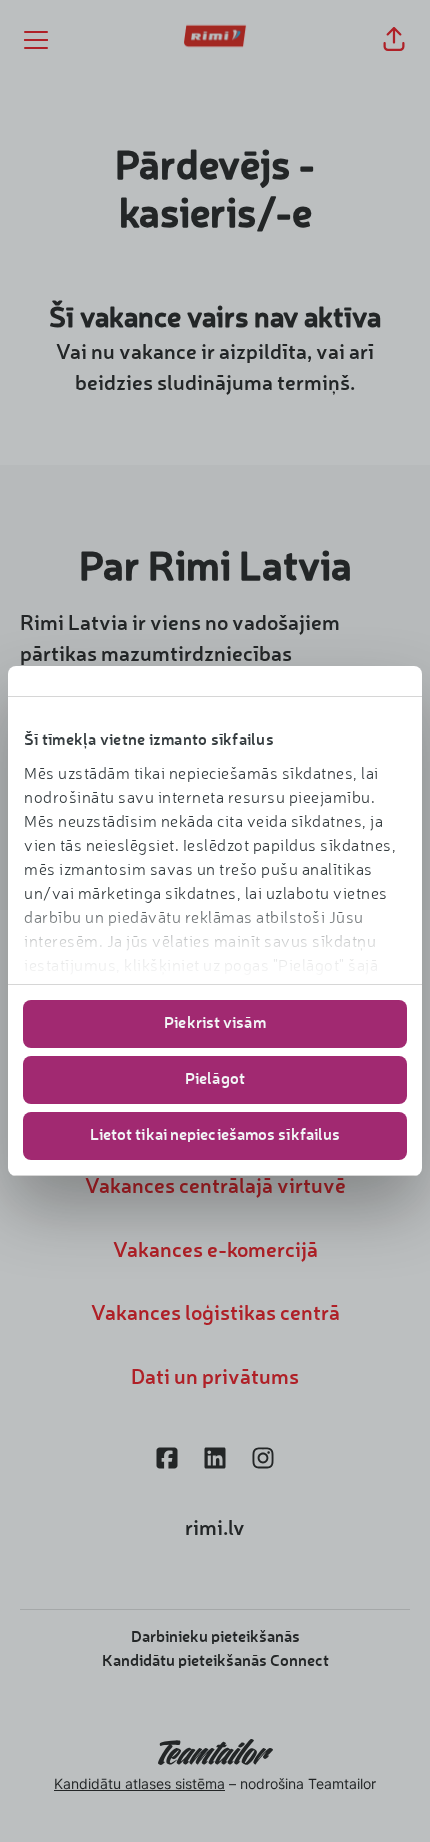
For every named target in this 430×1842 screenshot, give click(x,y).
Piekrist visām (214, 1024)
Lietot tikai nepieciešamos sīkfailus (215, 1136)
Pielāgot (215, 1080)
